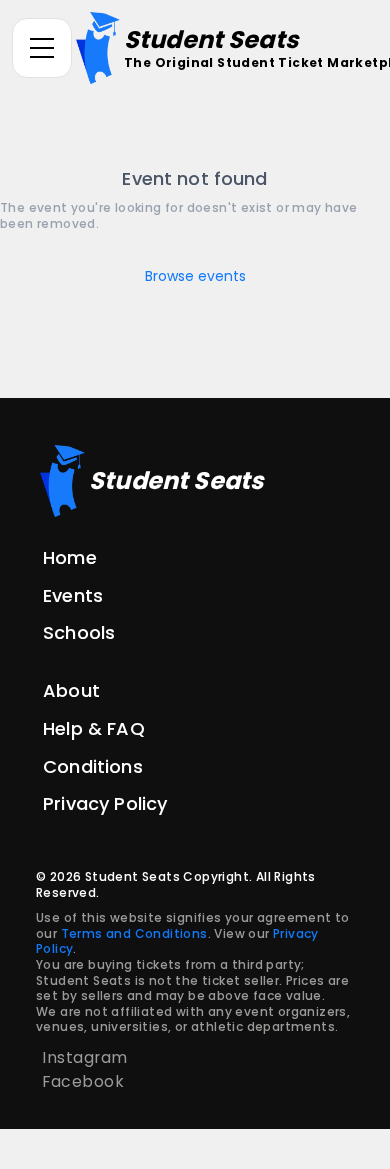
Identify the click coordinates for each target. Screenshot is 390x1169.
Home (70, 557)
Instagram (85, 1057)
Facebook (83, 1081)
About (71, 690)
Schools (79, 632)
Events (73, 595)
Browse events (195, 276)
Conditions (93, 766)
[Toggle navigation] (42, 48)
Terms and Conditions (134, 933)
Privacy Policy (105, 803)
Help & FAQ (94, 728)
